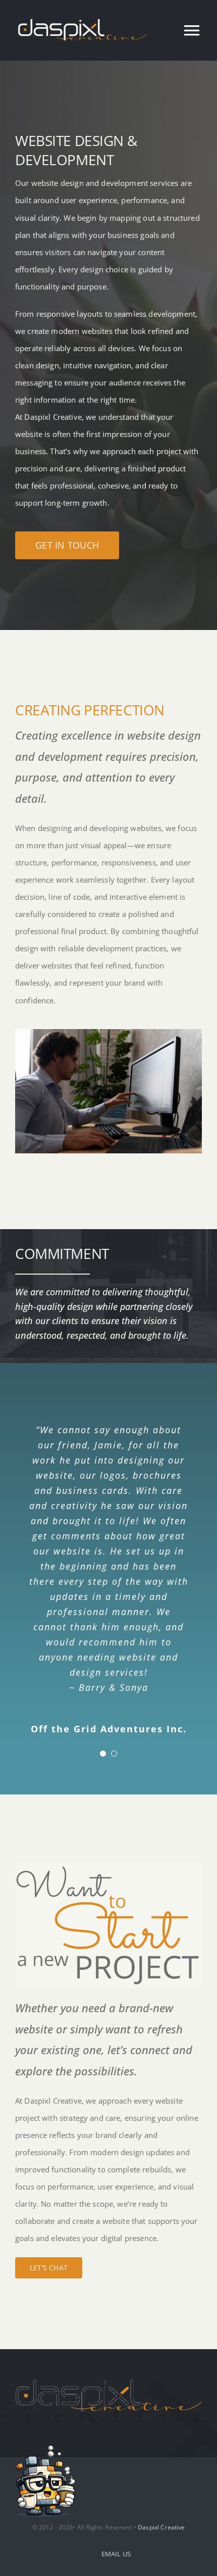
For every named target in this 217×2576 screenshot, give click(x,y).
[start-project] (108, 1866)
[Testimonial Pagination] (103, 1754)
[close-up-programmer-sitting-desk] (108, 1033)
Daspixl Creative (161, 2527)
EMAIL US (116, 2554)
